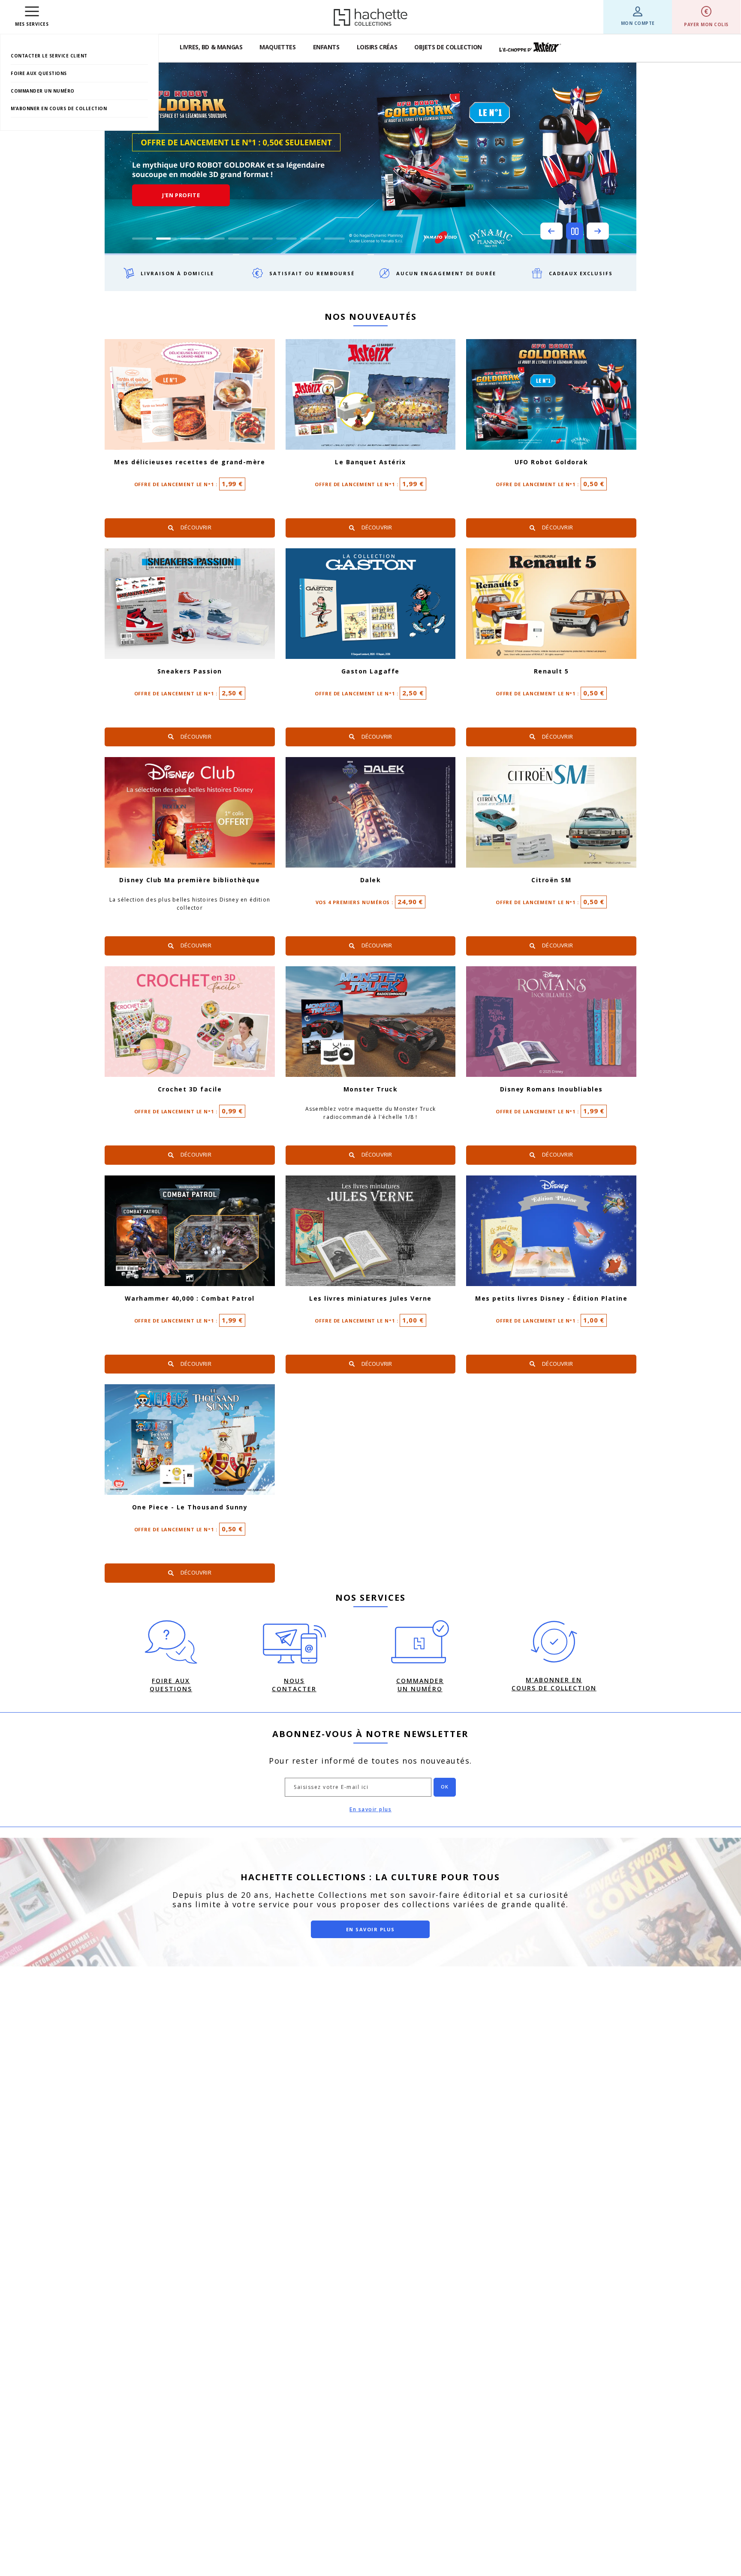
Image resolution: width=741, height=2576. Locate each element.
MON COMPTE (638, 23)
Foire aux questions (39, 73)
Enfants (326, 47)
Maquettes (277, 47)
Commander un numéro (43, 91)
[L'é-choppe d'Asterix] (530, 47)
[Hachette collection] (370, 17)
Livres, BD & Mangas (211, 47)
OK (445, 1787)
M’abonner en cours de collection (59, 108)
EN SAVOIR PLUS (370, 1929)
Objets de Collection (448, 47)
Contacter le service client (49, 56)
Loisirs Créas (377, 47)
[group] (370, 158)
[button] (551, 231)
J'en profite (181, 195)
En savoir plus (370, 1809)
